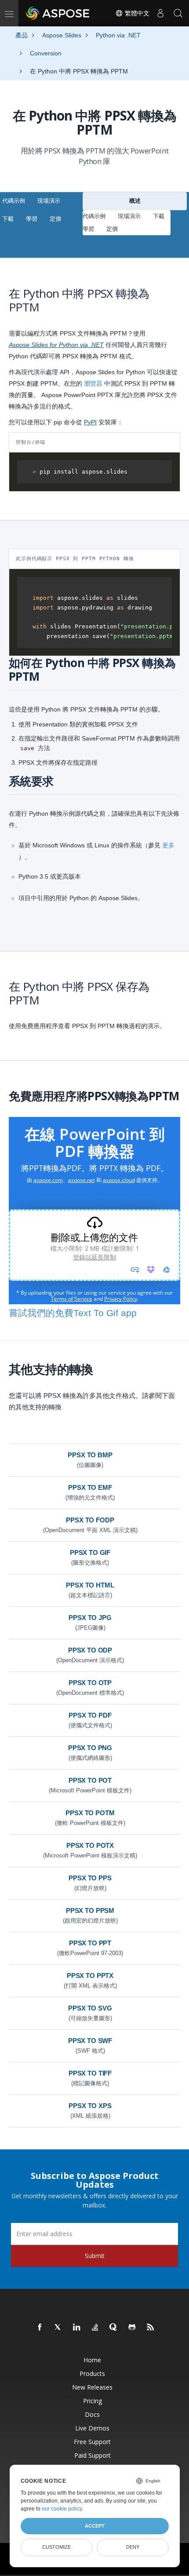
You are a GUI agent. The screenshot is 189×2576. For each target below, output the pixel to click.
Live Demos (92, 2428)
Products (92, 2373)
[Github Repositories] (132, 2328)
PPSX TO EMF (90, 1487)
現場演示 (49, 201)
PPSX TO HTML (90, 1585)
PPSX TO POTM (90, 1813)
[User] (160, 13)
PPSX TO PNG (90, 1748)
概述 (135, 201)
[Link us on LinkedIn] (77, 2328)
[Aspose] (58, 13)
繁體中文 (136, 13)
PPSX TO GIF (90, 1553)
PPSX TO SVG (90, 2008)
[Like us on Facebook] (40, 2328)
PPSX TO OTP (90, 1683)
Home (92, 2360)
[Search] (178, 13)
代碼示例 (14, 201)
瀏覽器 (93, 383)
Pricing (93, 2401)
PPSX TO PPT (90, 1943)
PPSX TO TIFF (90, 2073)
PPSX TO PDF (90, 1715)
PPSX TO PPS (90, 1878)
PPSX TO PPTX (90, 1976)
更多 (168, 845)
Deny (133, 2547)
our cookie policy (62, 2509)
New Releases (92, 2387)
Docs (92, 2414)
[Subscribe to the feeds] (151, 2328)
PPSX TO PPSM (90, 1910)
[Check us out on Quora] (114, 2328)
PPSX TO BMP (90, 1455)
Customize (56, 2547)
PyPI (90, 422)
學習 (32, 219)
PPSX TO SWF (90, 2041)
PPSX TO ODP (90, 1650)
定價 (55, 219)
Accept (95, 2526)
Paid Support (93, 2455)
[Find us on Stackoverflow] (95, 2328)
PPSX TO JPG (90, 1618)
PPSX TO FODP (90, 1520)
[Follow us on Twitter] (58, 2328)
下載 (8, 219)
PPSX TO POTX (90, 1845)
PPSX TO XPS (90, 2106)
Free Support (92, 2442)
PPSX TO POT (90, 1780)
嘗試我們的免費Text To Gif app (73, 1313)
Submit (95, 2256)
